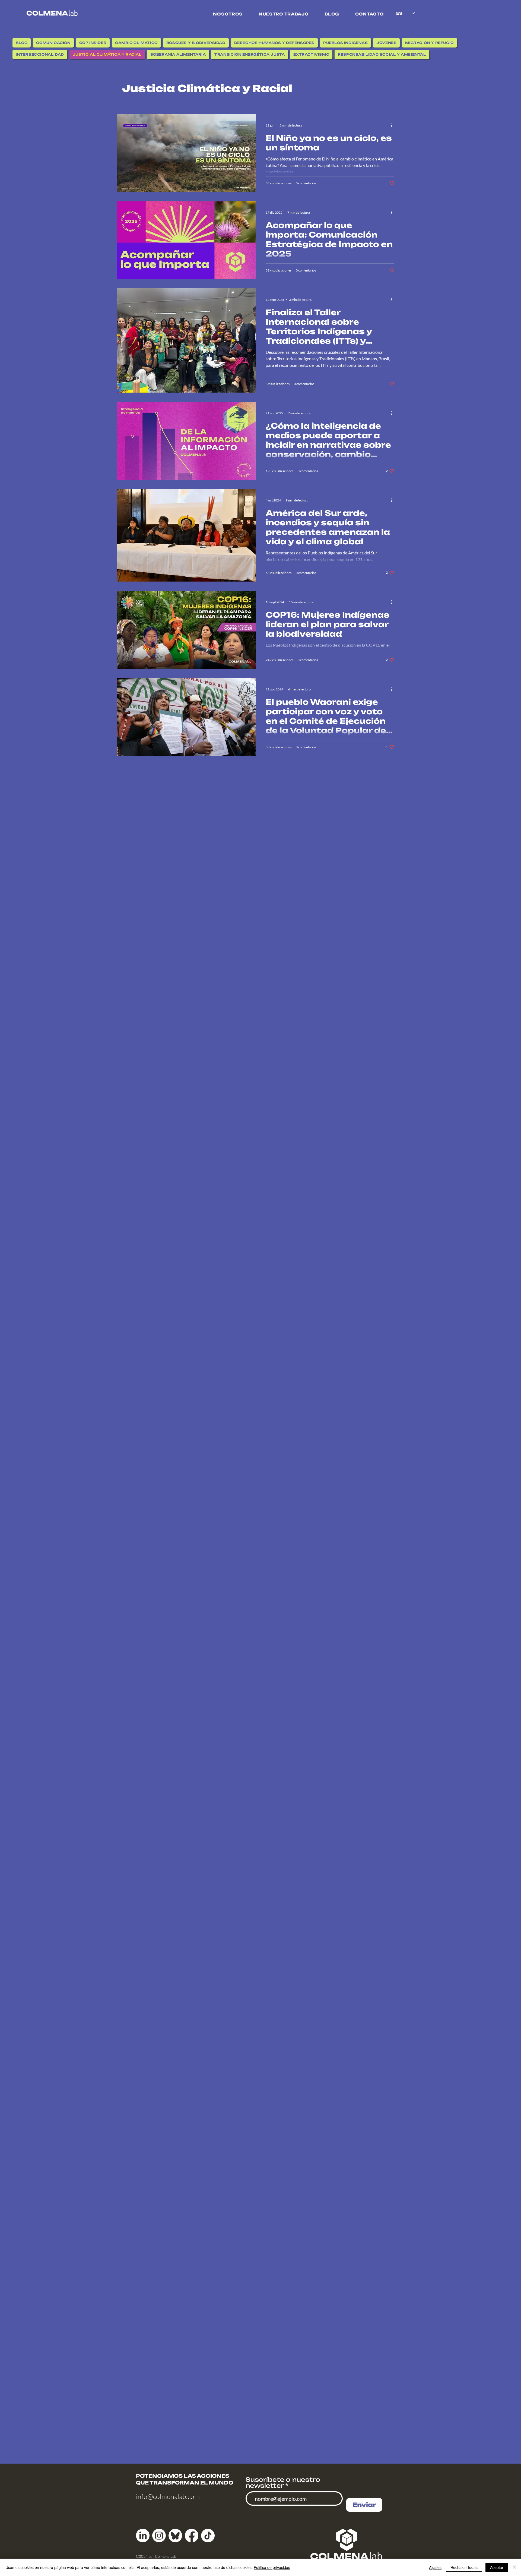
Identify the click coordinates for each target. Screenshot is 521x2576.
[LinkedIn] (143, 2536)
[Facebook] (192, 2536)
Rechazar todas (464, 2567)
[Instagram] (159, 2536)
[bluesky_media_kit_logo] (175, 2536)
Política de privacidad (272, 2567)
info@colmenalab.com (168, 2496)
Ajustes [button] (435, 2567)
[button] (228, 14)
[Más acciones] (393, 125)
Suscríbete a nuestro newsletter (283, 2483)
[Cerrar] (514, 2567)
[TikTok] (208, 2536)
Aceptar (497, 2567)
